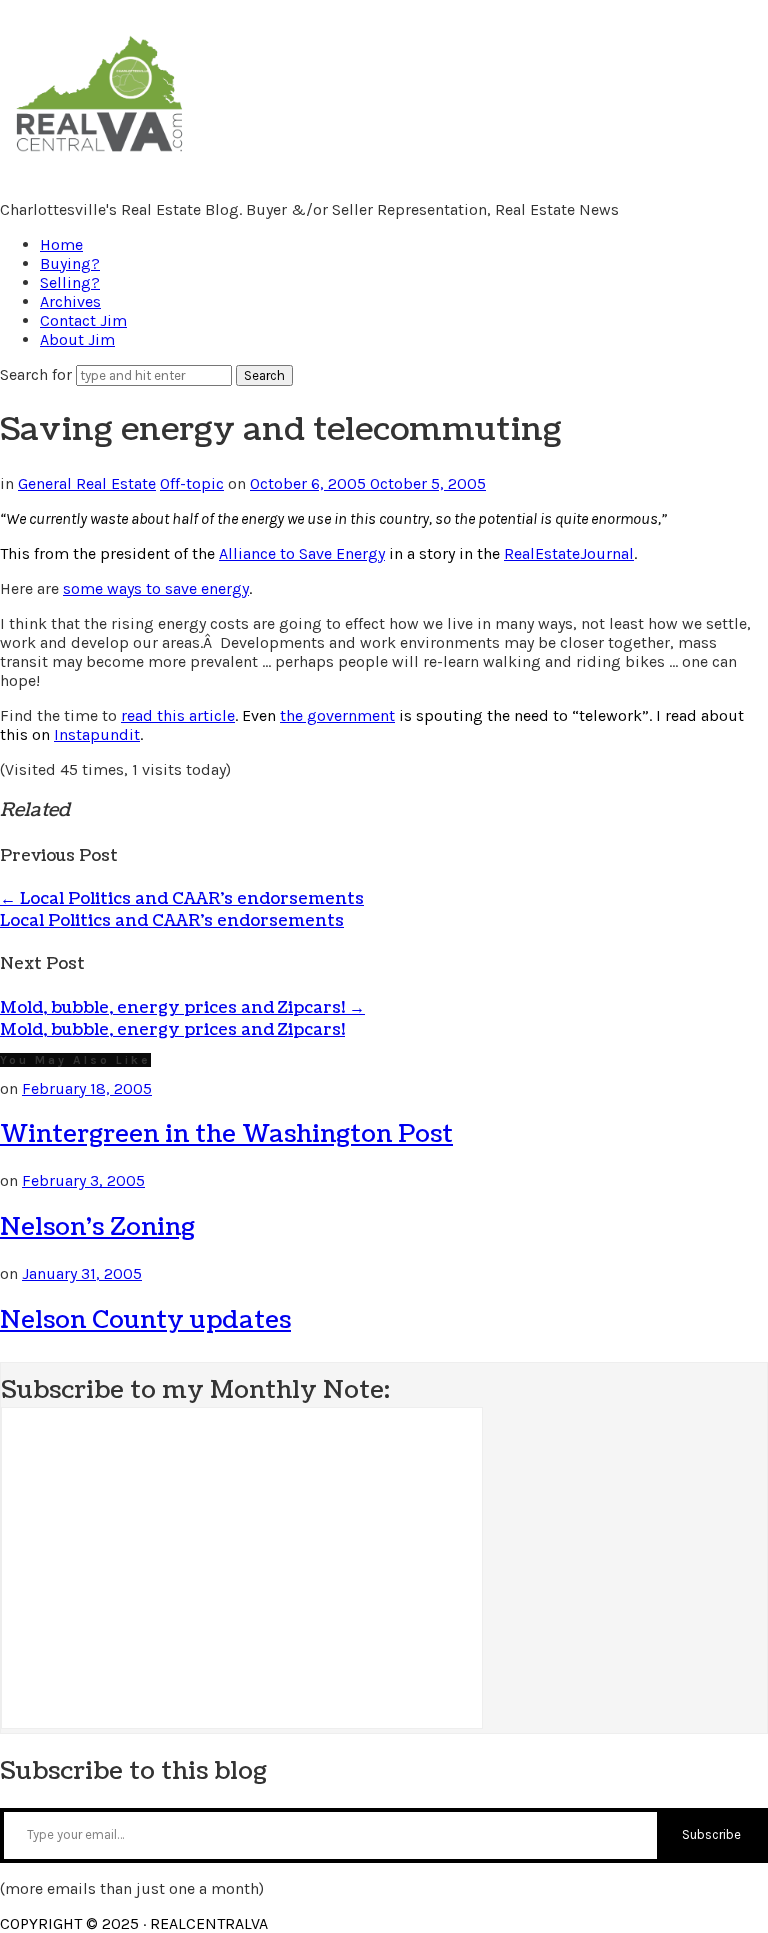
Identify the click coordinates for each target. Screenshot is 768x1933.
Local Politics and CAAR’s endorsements (182, 899)
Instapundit (97, 734)
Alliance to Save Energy (302, 553)
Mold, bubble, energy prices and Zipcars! (182, 1008)
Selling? (70, 282)
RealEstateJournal (569, 553)
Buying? (70, 263)
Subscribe (711, 1834)
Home (61, 244)
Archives (70, 301)
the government (337, 715)
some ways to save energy (156, 588)
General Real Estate (87, 483)
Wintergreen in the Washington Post (226, 1134)
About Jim (77, 339)
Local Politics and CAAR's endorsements (172, 921)
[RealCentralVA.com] (99, 155)
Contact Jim (83, 320)
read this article (178, 715)
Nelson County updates (145, 1320)
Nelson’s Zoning (97, 1227)
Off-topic (192, 483)
